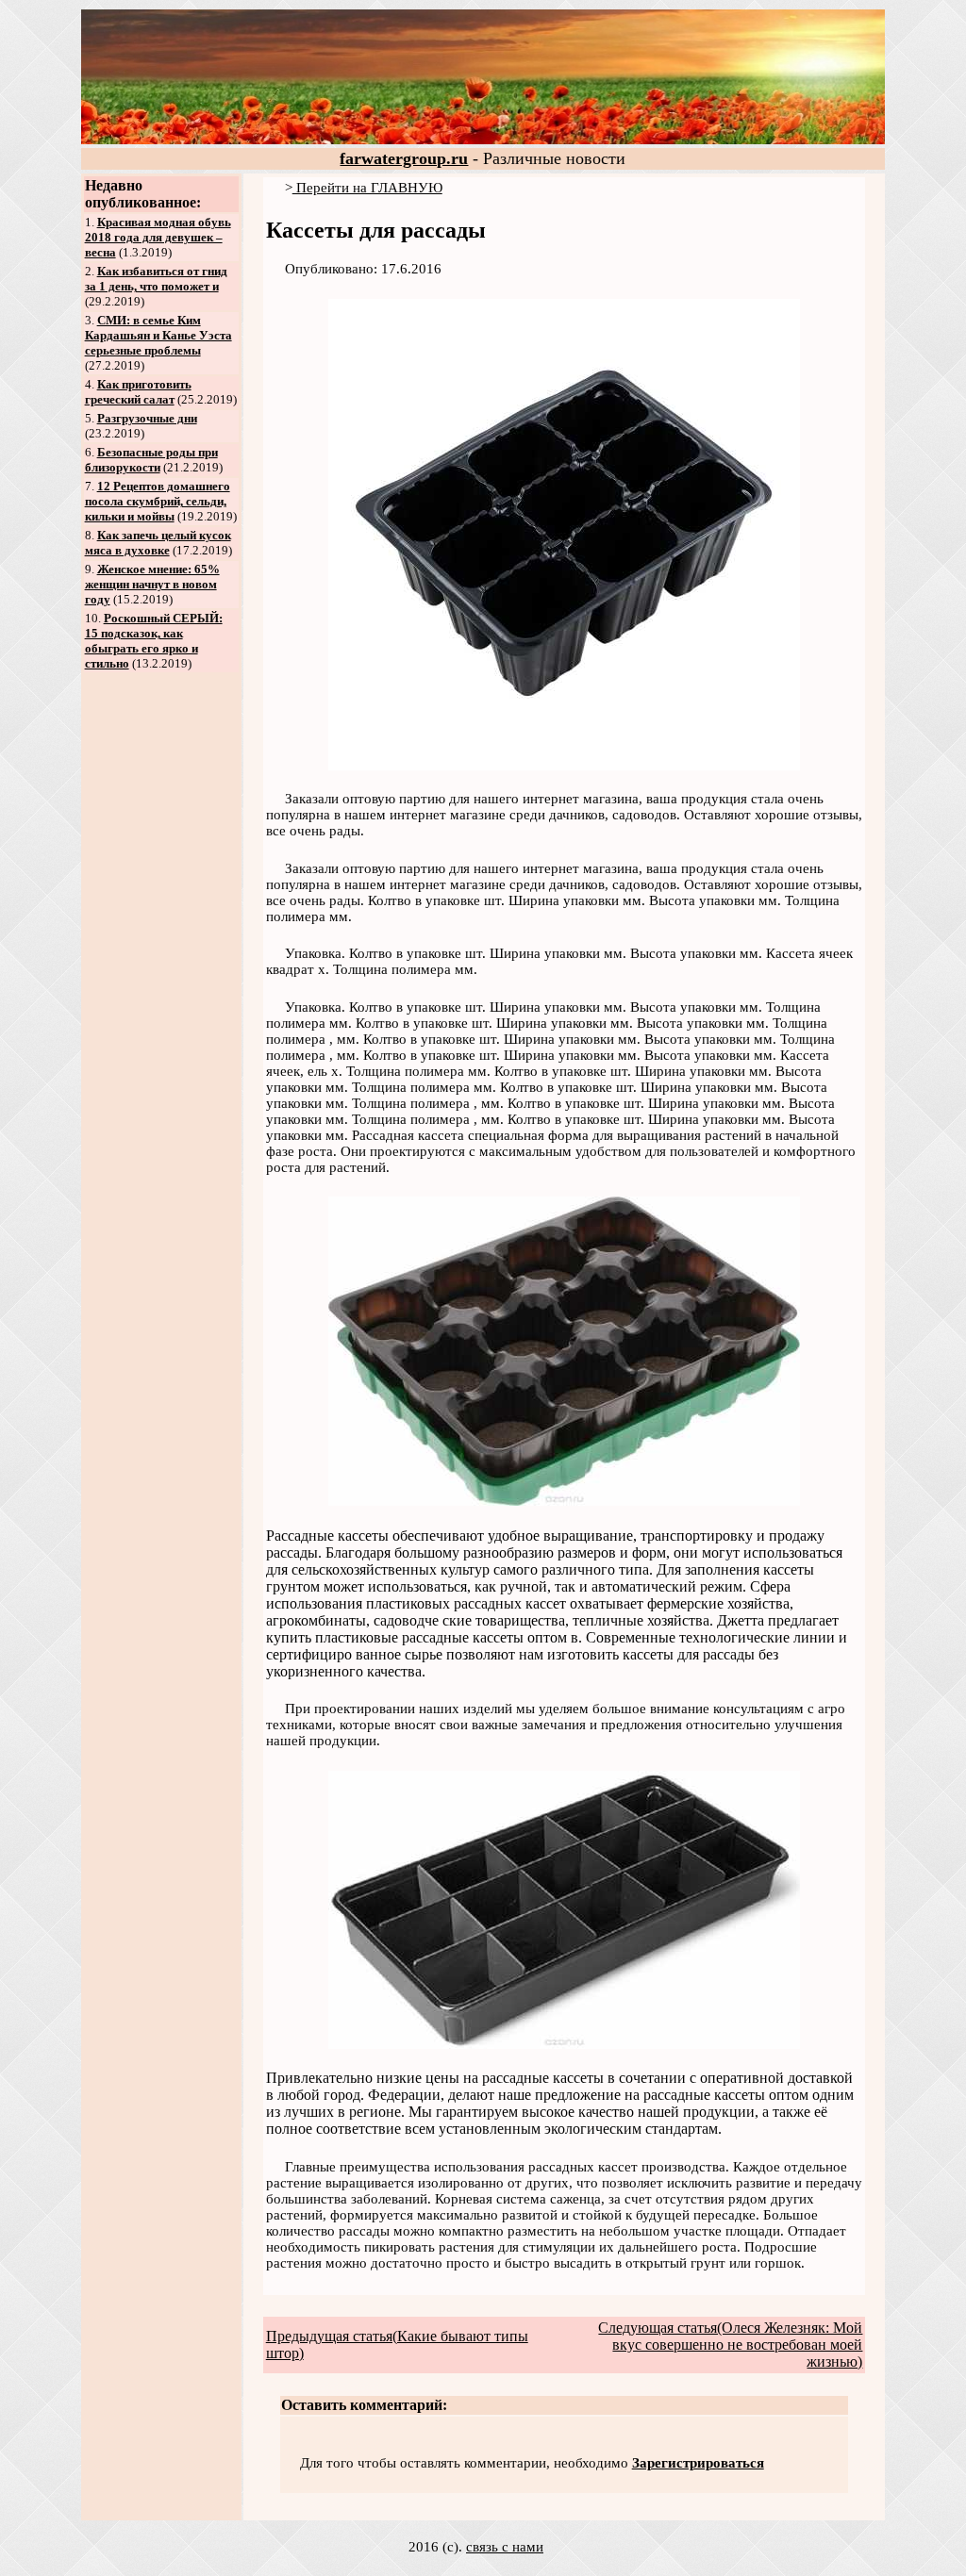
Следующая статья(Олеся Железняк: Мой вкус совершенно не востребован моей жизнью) (730, 2345)
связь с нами (505, 2547)
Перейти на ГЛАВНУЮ (367, 188)
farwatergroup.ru (404, 158)
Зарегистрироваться (698, 2463)
